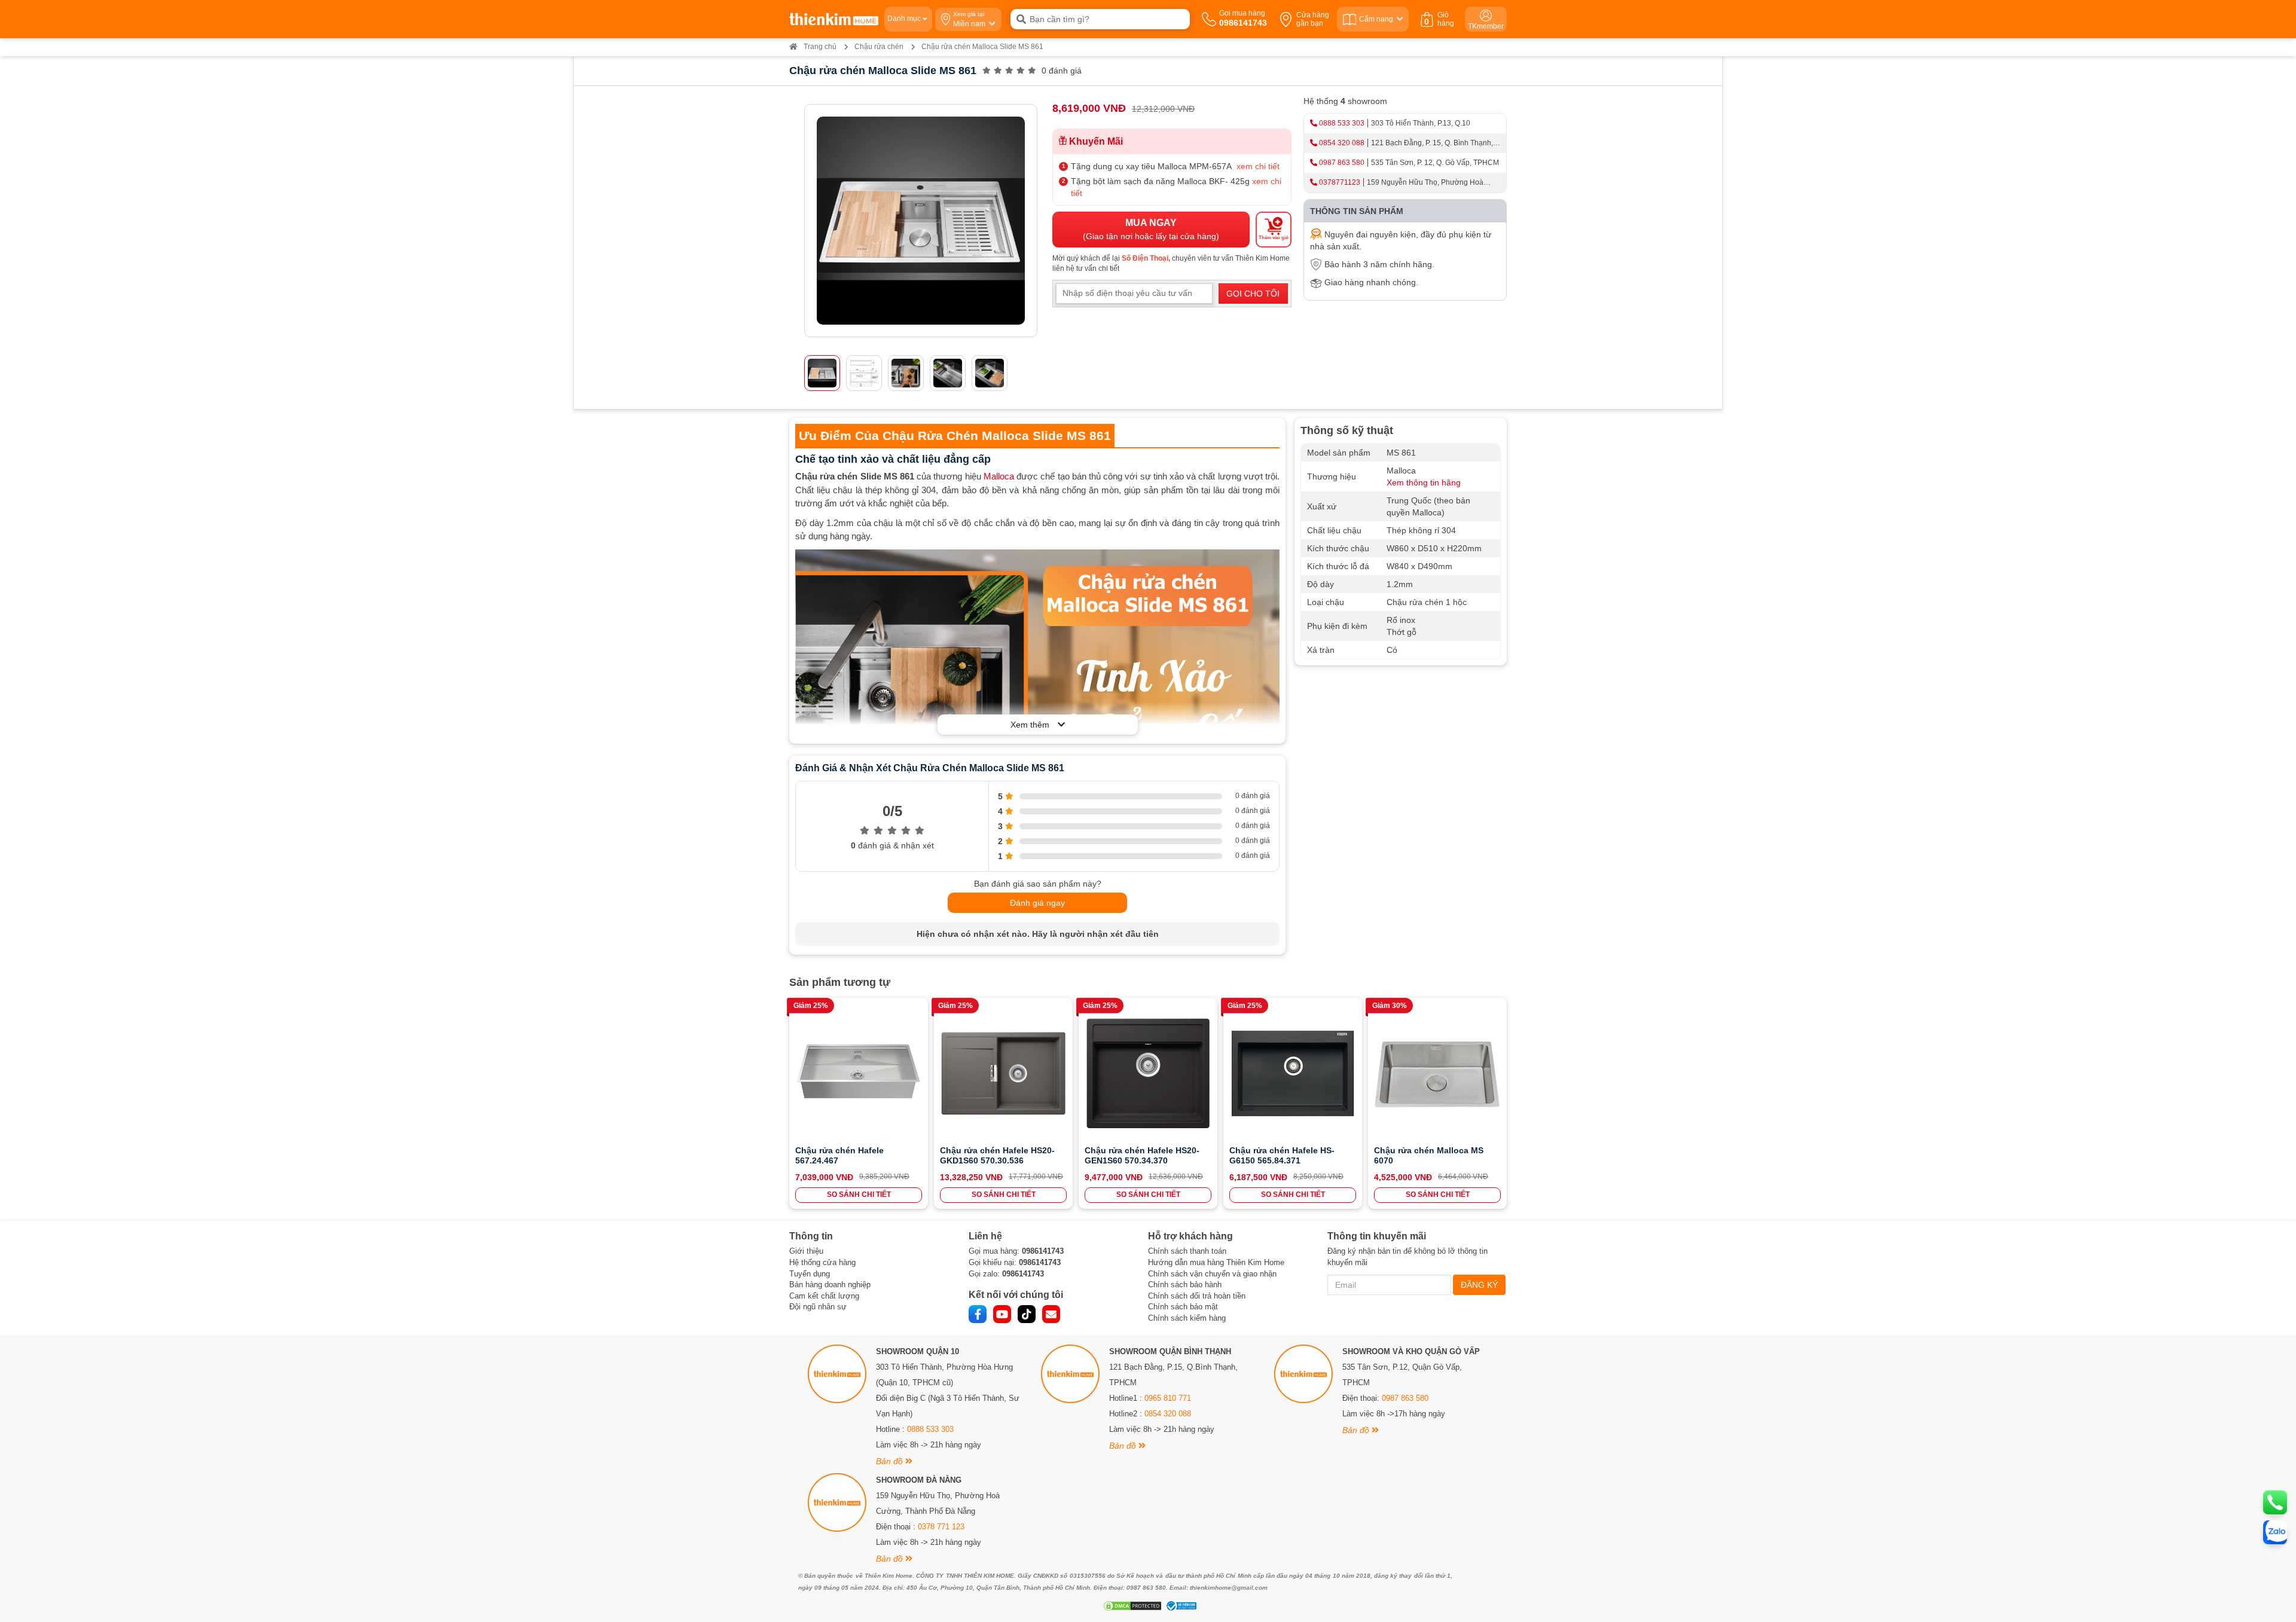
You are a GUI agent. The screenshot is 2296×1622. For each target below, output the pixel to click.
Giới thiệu (806, 1251)
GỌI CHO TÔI (1253, 294)
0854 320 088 (1342, 143)
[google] (1051, 1314)
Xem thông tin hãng (1424, 482)
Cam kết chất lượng (824, 1296)
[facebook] (978, 1314)
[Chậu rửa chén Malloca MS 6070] (1437, 1073)
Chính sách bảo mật (1183, 1307)
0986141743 (1043, 1251)
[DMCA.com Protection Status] (1131, 1606)
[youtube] (1002, 1314)
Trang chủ (820, 47)
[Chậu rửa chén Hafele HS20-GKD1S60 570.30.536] (1003, 1073)
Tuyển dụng (810, 1274)
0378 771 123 (941, 1527)
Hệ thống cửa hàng (822, 1262)
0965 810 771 (1168, 1398)
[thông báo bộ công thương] (1180, 1606)
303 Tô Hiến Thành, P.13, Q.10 (1421, 123)
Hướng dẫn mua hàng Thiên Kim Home (1216, 1262)
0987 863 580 (1342, 163)
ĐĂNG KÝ (1479, 1285)
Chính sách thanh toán (1187, 1251)
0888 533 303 (1342, 123)
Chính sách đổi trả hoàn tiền (1197, 1296)
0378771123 (1340, 182)
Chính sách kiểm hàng (1187, 1318)
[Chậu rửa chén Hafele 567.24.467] (859, 1073)
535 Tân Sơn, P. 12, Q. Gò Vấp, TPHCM (1435, 163)
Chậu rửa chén (879, 47)
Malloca (999, 476)
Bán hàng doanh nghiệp (830, 1285)
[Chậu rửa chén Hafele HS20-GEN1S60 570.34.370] (1148, 1073)
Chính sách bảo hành (1185, 1285)
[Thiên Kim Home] (834, 19)
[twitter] (1027, 1314)
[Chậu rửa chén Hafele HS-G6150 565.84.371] (1293, 1073)
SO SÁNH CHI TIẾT (859, 1195)
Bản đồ (891, 1461)
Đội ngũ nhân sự (818, 1307)
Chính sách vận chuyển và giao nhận (1212, 1274)
